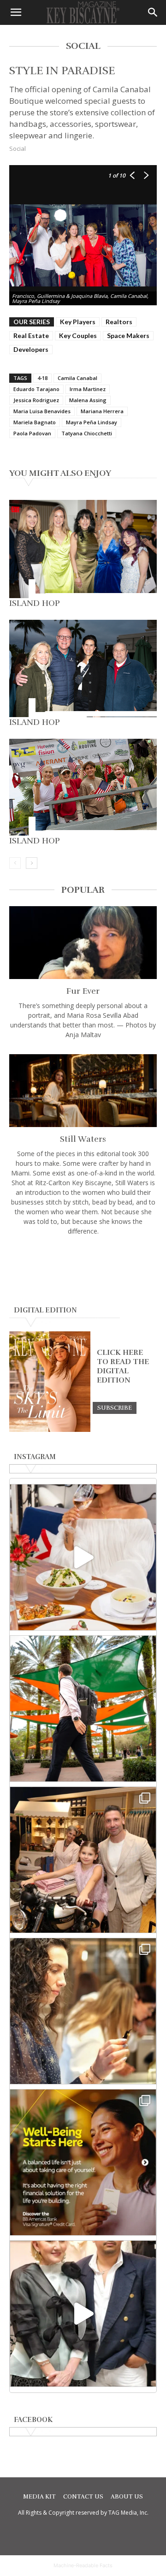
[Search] (153, 12)
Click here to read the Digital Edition (123, 1366)
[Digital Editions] (50, 1430)
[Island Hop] (83, 549)
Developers (31, 349)
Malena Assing (88, 400)
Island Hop (35, 603)
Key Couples (78, 335)
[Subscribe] (115, 1407)
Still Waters (83, 1139)
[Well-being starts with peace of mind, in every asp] (83, 2162)
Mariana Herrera (102, 411)
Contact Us (83, 2497)
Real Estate (31, 335)
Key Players (78, 322)
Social (18, 148)
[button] (16, 12)
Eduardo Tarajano (36, 389)
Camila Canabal (77, 378)
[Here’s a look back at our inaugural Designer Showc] (83, 2314)
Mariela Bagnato (35, 422)
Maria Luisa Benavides (42, 411)
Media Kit (39, 2497)
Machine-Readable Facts (83, 2565)
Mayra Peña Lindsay (92, 422)
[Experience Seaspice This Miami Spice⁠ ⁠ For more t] (83, 1557)
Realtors (119, 322)
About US (127, 2497)
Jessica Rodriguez (36, 400)
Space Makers (128, 335)
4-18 (42, 378)
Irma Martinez (88, 389)
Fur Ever (83, 991)
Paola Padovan (32, 433)
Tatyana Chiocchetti (87, 433)
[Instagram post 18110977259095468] (83, 1860)
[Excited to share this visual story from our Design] (83, 2011)
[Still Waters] (83, 1091)
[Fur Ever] (83, 943)
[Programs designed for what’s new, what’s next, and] (83, 1709)
